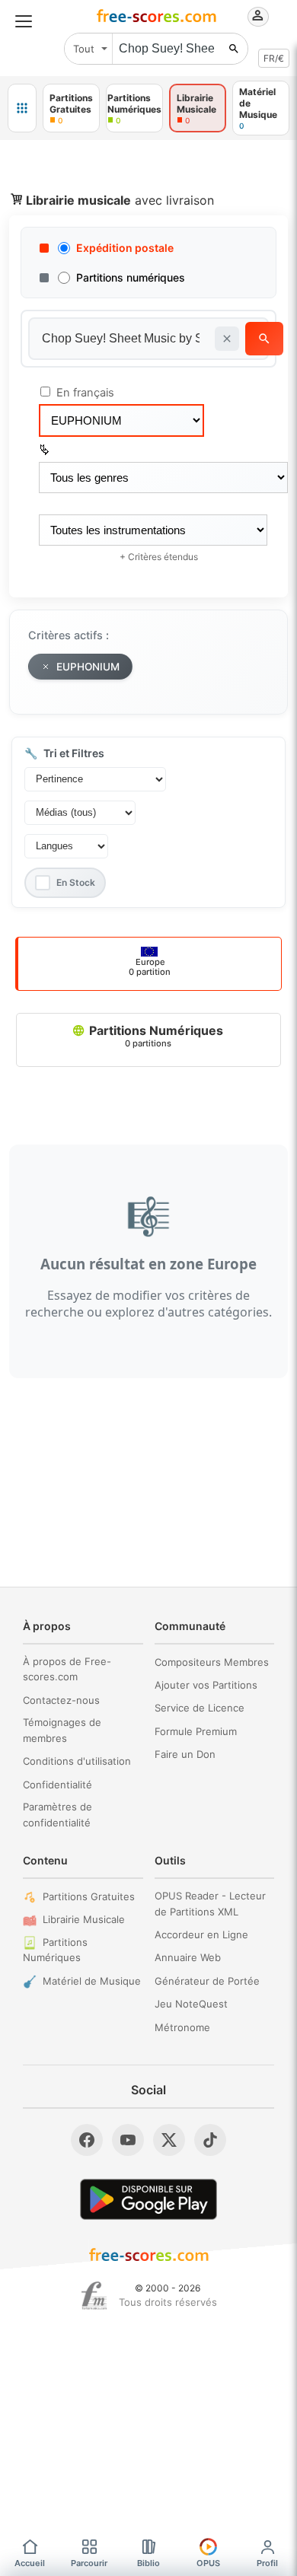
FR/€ (274, 58)
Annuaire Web (188, 1957)
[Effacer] (227, 339)
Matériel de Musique (92, 1981)
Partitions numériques (131, 277)
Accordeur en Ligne (201, 1934)
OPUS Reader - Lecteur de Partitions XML (210, 1904)
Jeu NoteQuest (191, 2004)
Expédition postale (125, 248)
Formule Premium (196, 1731)
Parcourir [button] (89, 2563)
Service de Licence (200, 1708)
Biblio (148, 2563)
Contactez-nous (61, 1700)
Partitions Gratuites (89, 1896)
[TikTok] (210, 2140)
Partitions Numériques (155, 1036)
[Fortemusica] (94, 2296)
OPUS (208, 2563)
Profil (267, 2563)
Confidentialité (57, 1785)
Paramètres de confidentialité (57, 1815)
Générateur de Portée (207, 1981)
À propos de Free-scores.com (67, 1669)
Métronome (182, 2027)
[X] (169, 2140)
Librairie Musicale (84, 1919)
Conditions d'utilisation (77, 1761)
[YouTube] (128, 2140)
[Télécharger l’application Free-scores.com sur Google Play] (148, 2199)
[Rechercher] (234, 49)
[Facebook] (87, 2140)
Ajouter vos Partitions (206, 1685)
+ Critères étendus (159, 557)
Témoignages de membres (62, 1730)
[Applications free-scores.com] (22, 108)
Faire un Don (185, 1754)
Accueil (30, 2563)
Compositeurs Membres (212, 1662)
